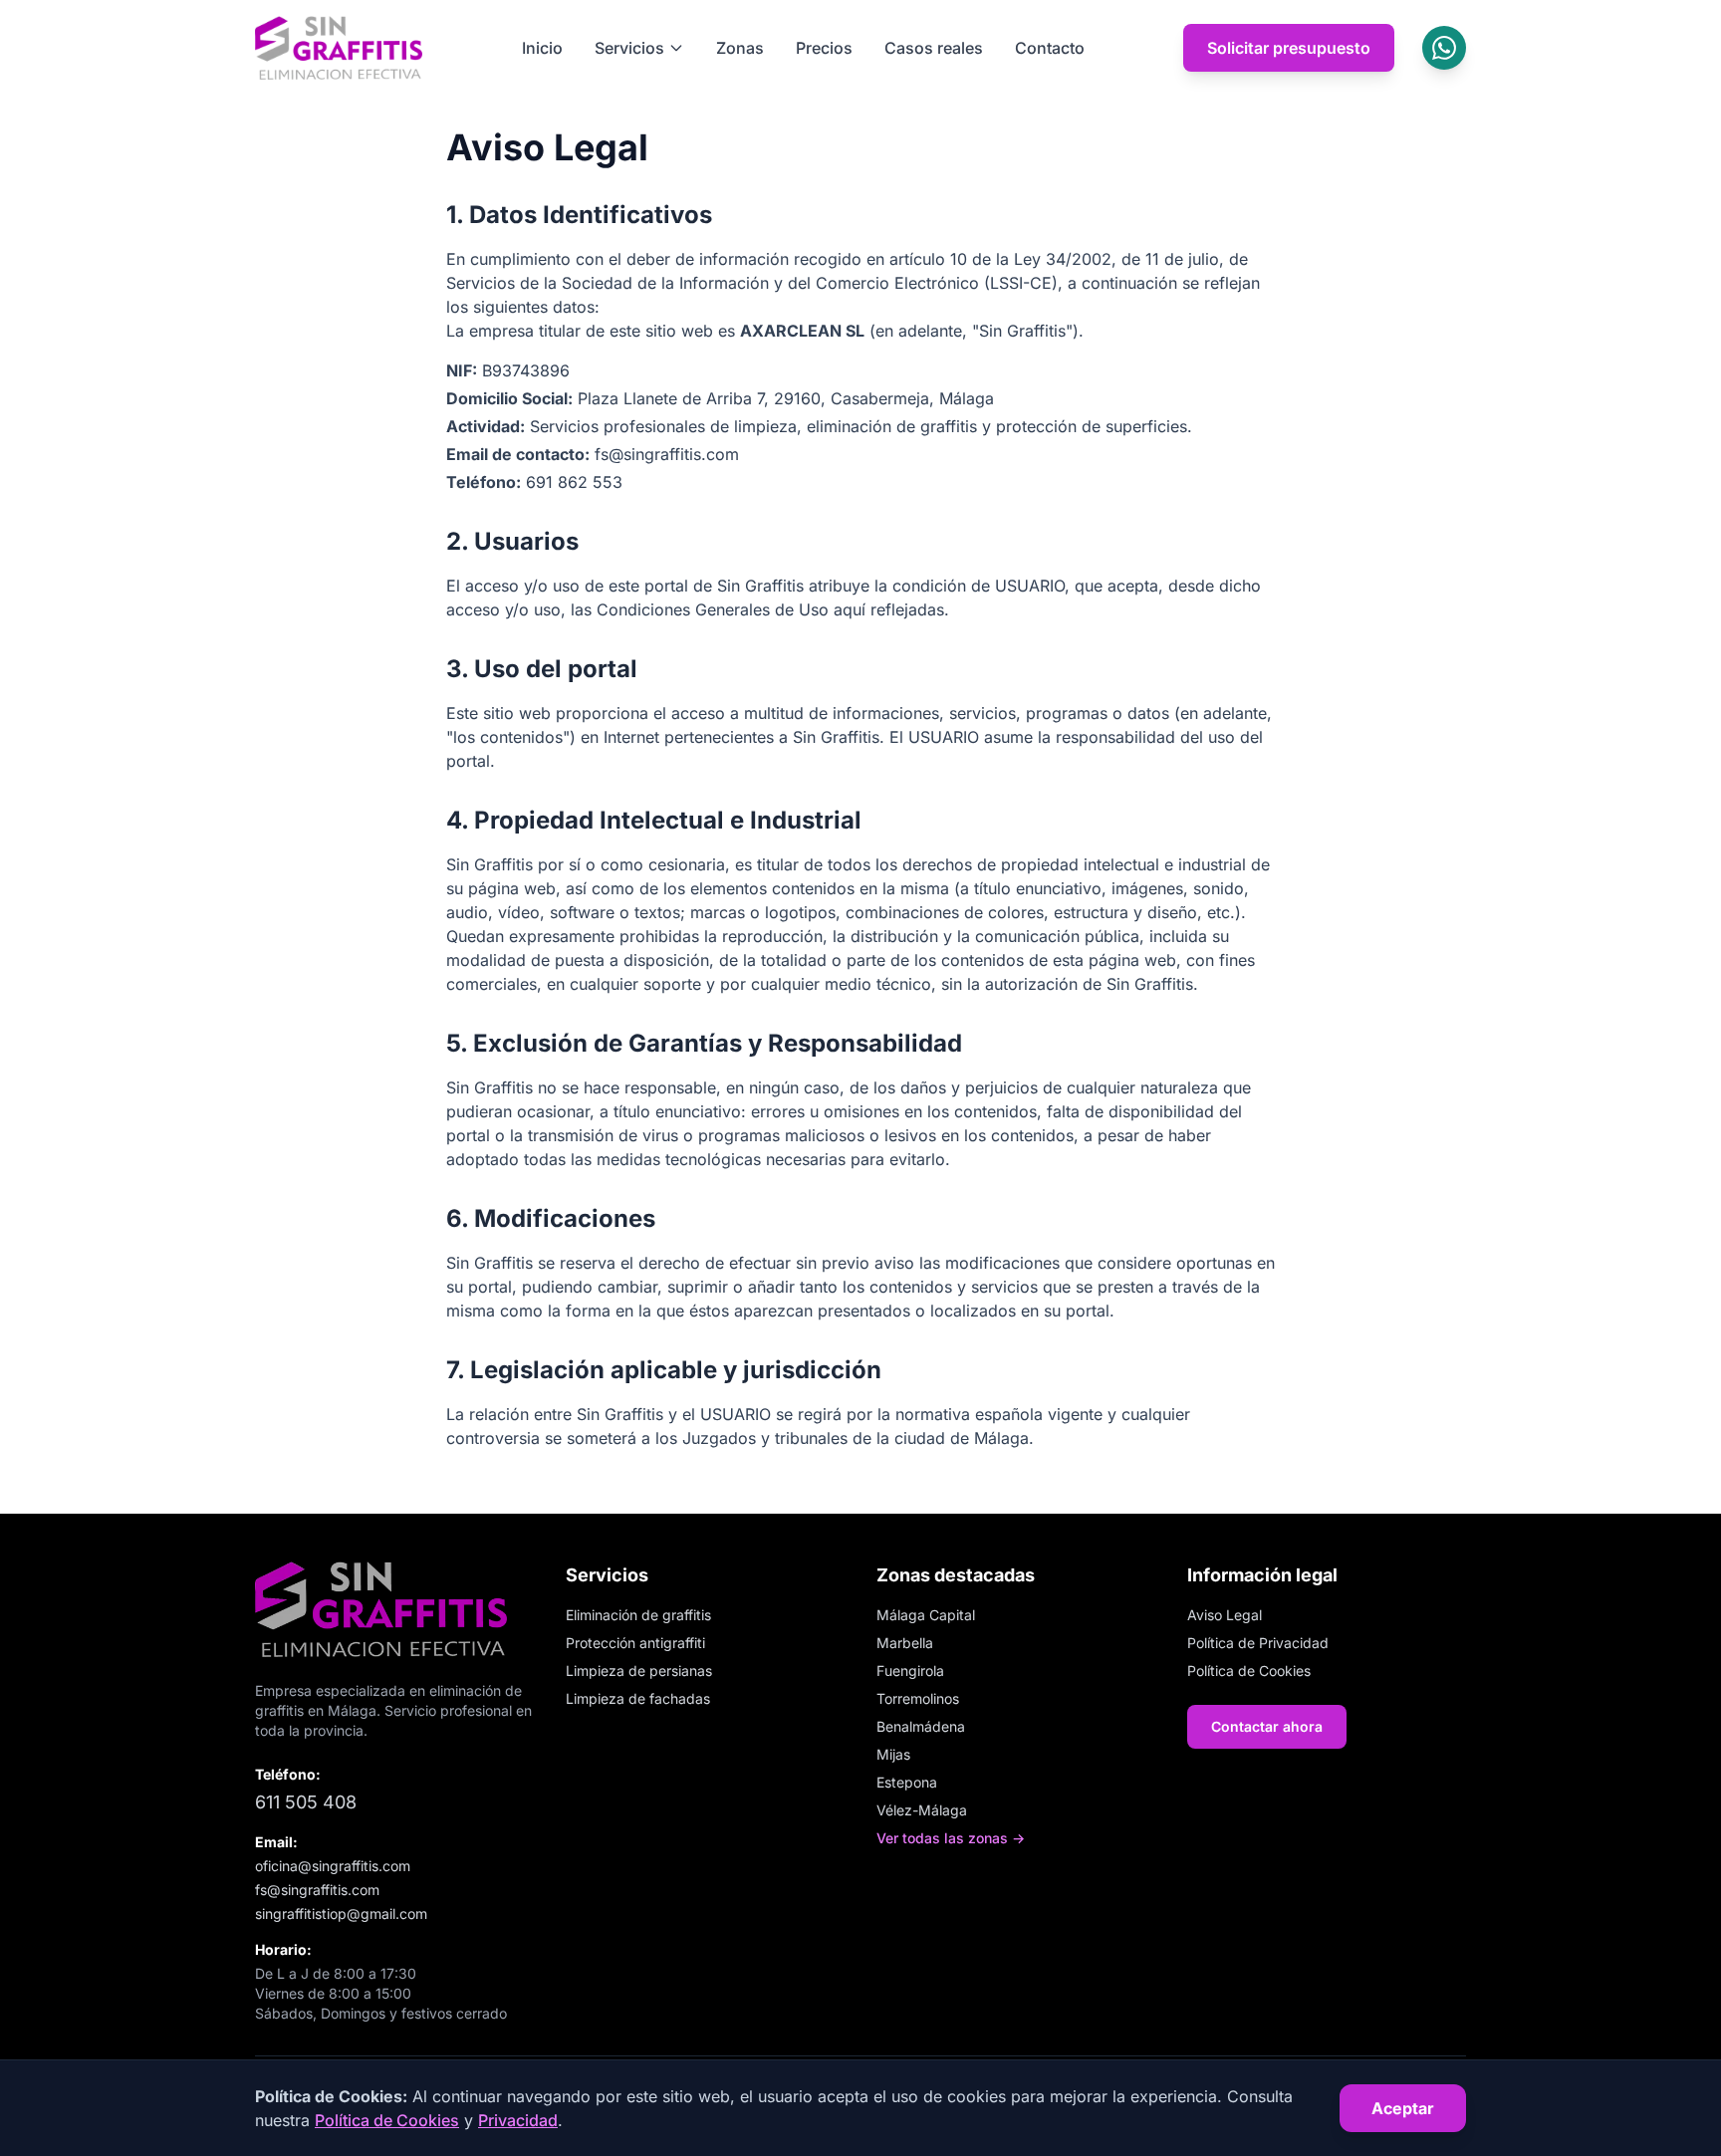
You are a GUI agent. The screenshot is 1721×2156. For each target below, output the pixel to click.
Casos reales (934, 48)
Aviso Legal (1225, 1615)
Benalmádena (921, 1726)
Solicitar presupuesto (1289, 48)
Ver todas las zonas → (951, 1838)
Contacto (1050, 48)
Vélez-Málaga (922, 1810)
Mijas (893, 1754)
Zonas (740, 48)
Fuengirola (910, 1671)
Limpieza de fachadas (638, 1698)
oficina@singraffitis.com (333, 1866)
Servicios (629, 48)
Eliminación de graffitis (638, 1615)
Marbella (905, 1643)
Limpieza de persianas (639, 1671)
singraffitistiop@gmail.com (341, 1914)
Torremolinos (918, 1698)
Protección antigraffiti (635, 1643)
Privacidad (518, 2120)
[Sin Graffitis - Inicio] (339, 48)
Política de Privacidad (1258, 1643)
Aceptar (1403, 2108)
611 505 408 (306, 1802)
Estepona (907, 1782)
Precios (824, 48)
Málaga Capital (926, 1615)
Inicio (542, 48)
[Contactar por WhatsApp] (1444, 48)
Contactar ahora (1267, 1726)
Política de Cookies (1249, 1671)
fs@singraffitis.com (317, 1890)
